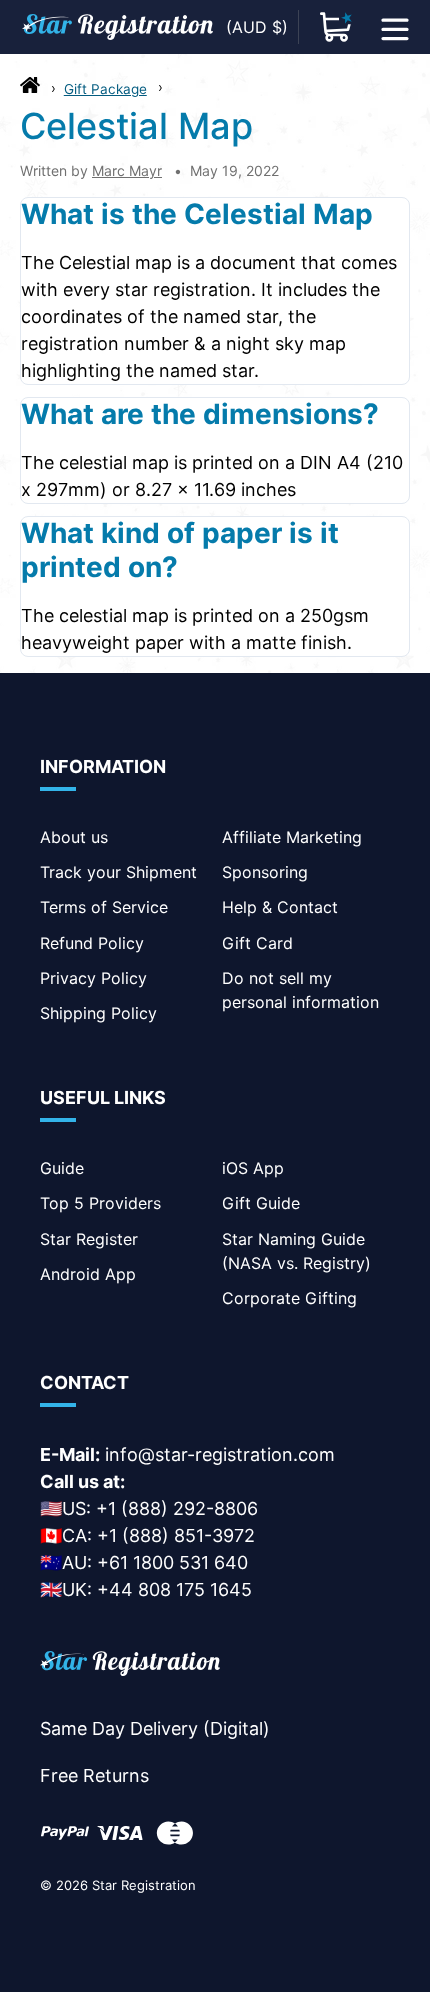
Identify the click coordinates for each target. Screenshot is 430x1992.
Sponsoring (265, 872)
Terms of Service (104, 907)
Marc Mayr (127, 170)
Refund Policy (92, 943)
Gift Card (257, 943)
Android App (88, 1274)
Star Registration (144, 1885)
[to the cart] (336, 27)
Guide (62, 1168)
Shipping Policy (98, 1013)
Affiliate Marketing (292, 837)
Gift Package (105, 89)
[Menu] (395, 27)
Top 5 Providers (100, 1203)
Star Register (89, 1239)
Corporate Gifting (289, 1298)
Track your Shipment (118, 872)
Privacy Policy (93, 978)
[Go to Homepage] (30, 90)
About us (74, 837)
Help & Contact (280, 907)
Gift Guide (261, 1203)
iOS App (253, 1168)
